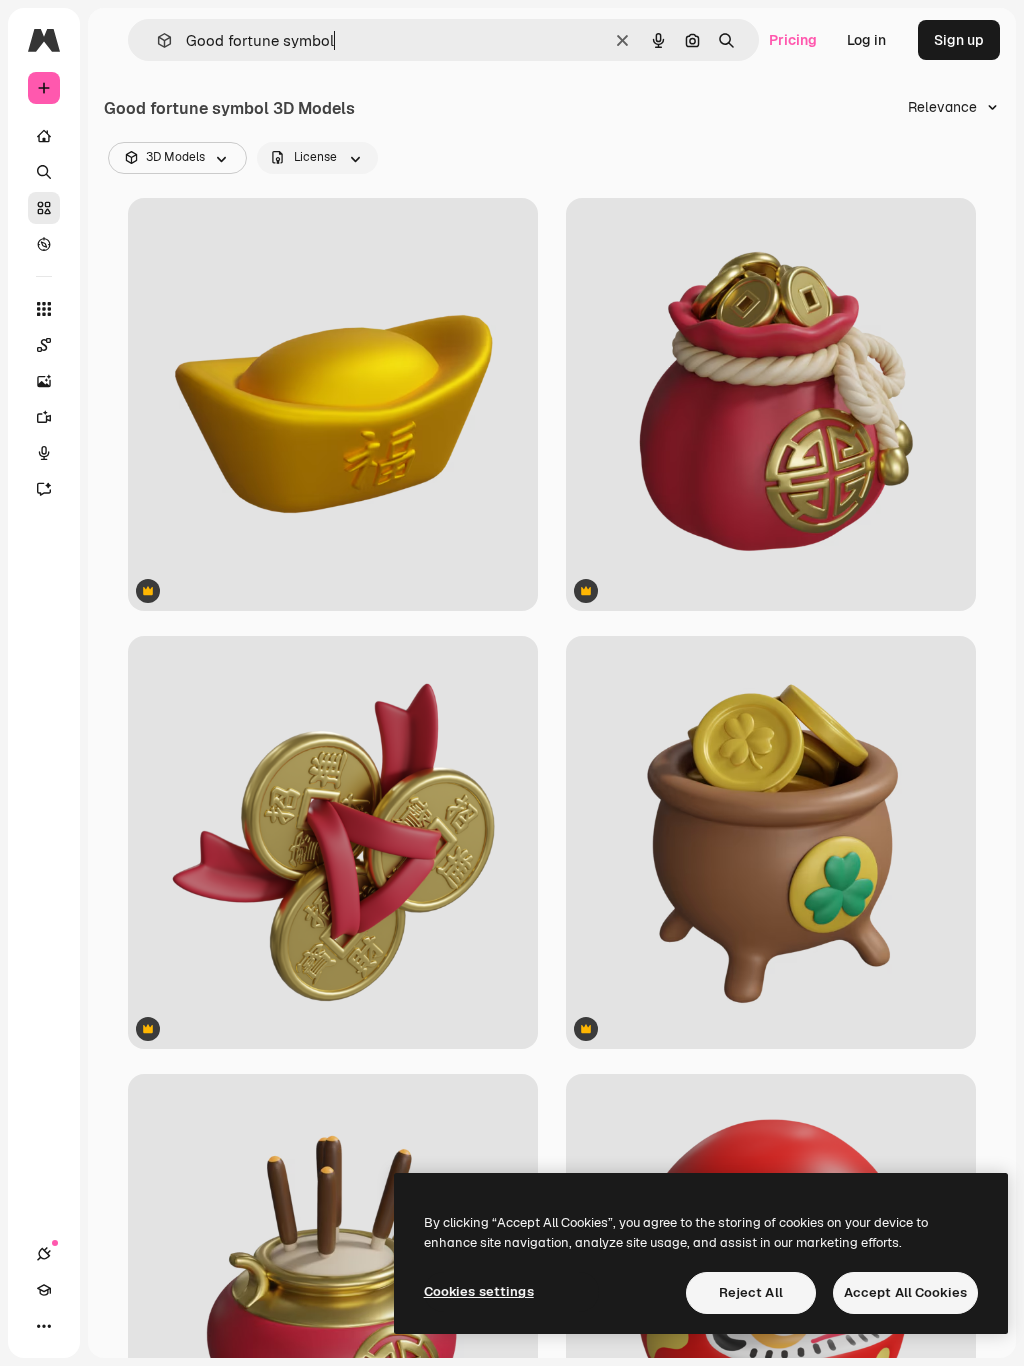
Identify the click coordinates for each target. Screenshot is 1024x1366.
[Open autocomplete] (156, 40)
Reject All (751, 1292)
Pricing (793, 40)
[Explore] (44, 244)
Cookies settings (479, 1291)
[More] (44, 1326)
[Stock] (44, 208)
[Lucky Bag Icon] (771, 404)
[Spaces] (44, 345)
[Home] (44, 136)
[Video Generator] (44, 417)
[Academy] (44, 1290)
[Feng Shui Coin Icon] (333, 842)
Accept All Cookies (905, 1292)
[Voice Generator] (44, 453)
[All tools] (44, 309)
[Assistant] (44, 489)
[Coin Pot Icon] (771, 842)
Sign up (959, 40)
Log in (866, 40)
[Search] (44, 172)
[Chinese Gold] (333, 404)
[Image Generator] (44, 381)
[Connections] (44, 1254)
